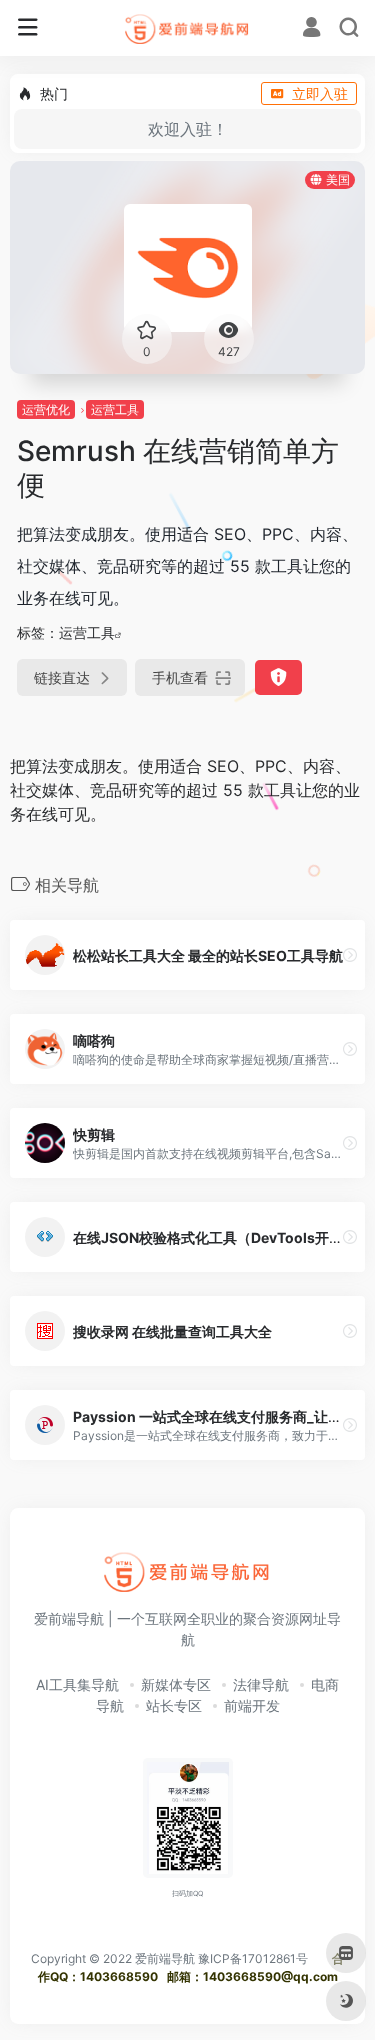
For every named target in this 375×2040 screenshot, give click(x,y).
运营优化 (46, 409)
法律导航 (261, 1684)
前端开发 (252, 1705)
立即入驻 (320, 93)
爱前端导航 (165, 1958)
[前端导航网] (187, 28)
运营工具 (115, 409)
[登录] (311, 29)
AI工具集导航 (77, 1684)
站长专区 (174, 1705)
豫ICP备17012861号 (253, 1958)
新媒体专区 (176, 1684)
